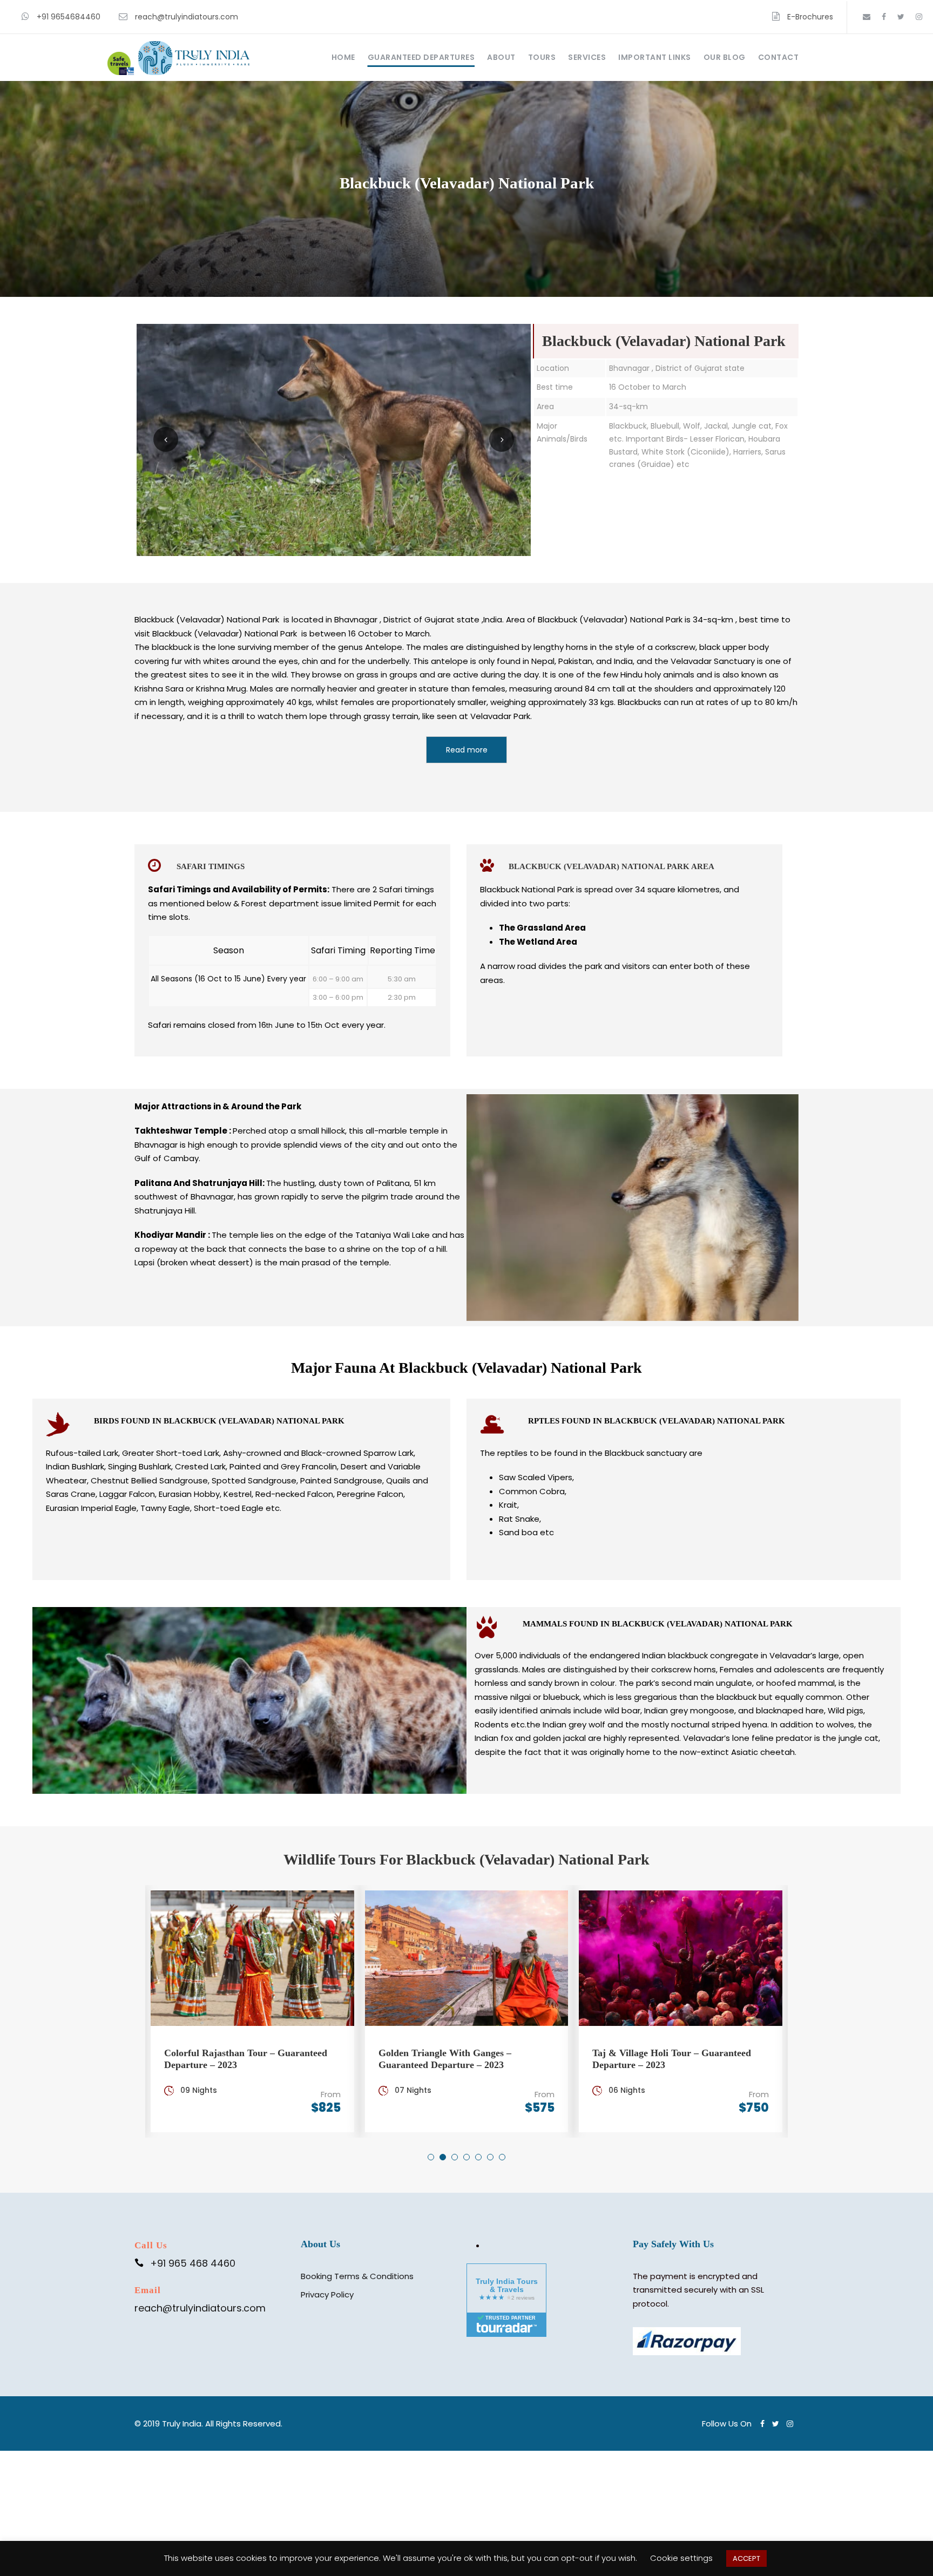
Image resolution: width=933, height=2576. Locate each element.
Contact (779, 57)
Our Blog (725, 57)
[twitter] (901, 17)
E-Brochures (810, 17)
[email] (867, 17)
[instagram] (919, 17)
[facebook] (884, 17)
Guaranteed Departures (421, 57)
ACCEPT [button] (746, 2558)
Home (343, 57)
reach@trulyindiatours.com (187, 17)
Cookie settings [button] (681, 2558)
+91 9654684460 (69, 17)
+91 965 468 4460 (193, 2263)
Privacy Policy (327, 2294)
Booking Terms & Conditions (357, 2276)
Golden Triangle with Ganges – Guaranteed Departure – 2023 (445, 2059)
